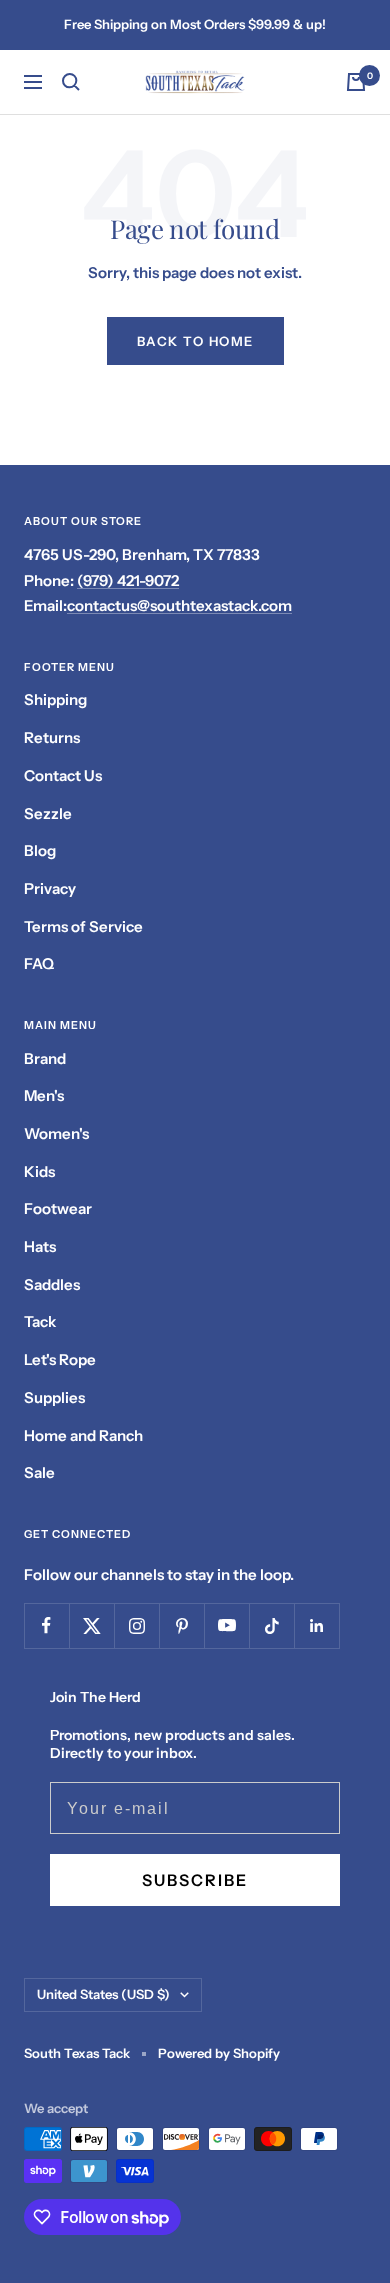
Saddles (52, 1284)
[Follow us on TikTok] (271, 1625)
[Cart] (356, 82)
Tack (40, 1321)
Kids (39, 1171)
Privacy (50, 888)
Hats (40, 1246)
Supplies (54, 1397)
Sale (39, 1472)
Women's (56, 1133)
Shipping (55, 699)
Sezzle (48, 813)
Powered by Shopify (219, 2053)
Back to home (195, 341)
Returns (52, 737)
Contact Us (63, 775)
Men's (44, 1095)
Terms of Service (83, 926)
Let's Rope (60, 1359)
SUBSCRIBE (195, 1880)
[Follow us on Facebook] (46, 1625)
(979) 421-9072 (128, 580)
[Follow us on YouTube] (226, 1625)
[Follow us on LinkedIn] (316, 1625)
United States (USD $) (103, 1994)
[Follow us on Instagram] (136, 1625)
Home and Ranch (83, 1435)
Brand (45, 1058)
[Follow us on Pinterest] (181, 1625)
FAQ (39, 963)
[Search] (71, 82)
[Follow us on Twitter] (91, 1625)
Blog (40, 850)
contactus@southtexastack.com (179, 605)
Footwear (58, 1208)
